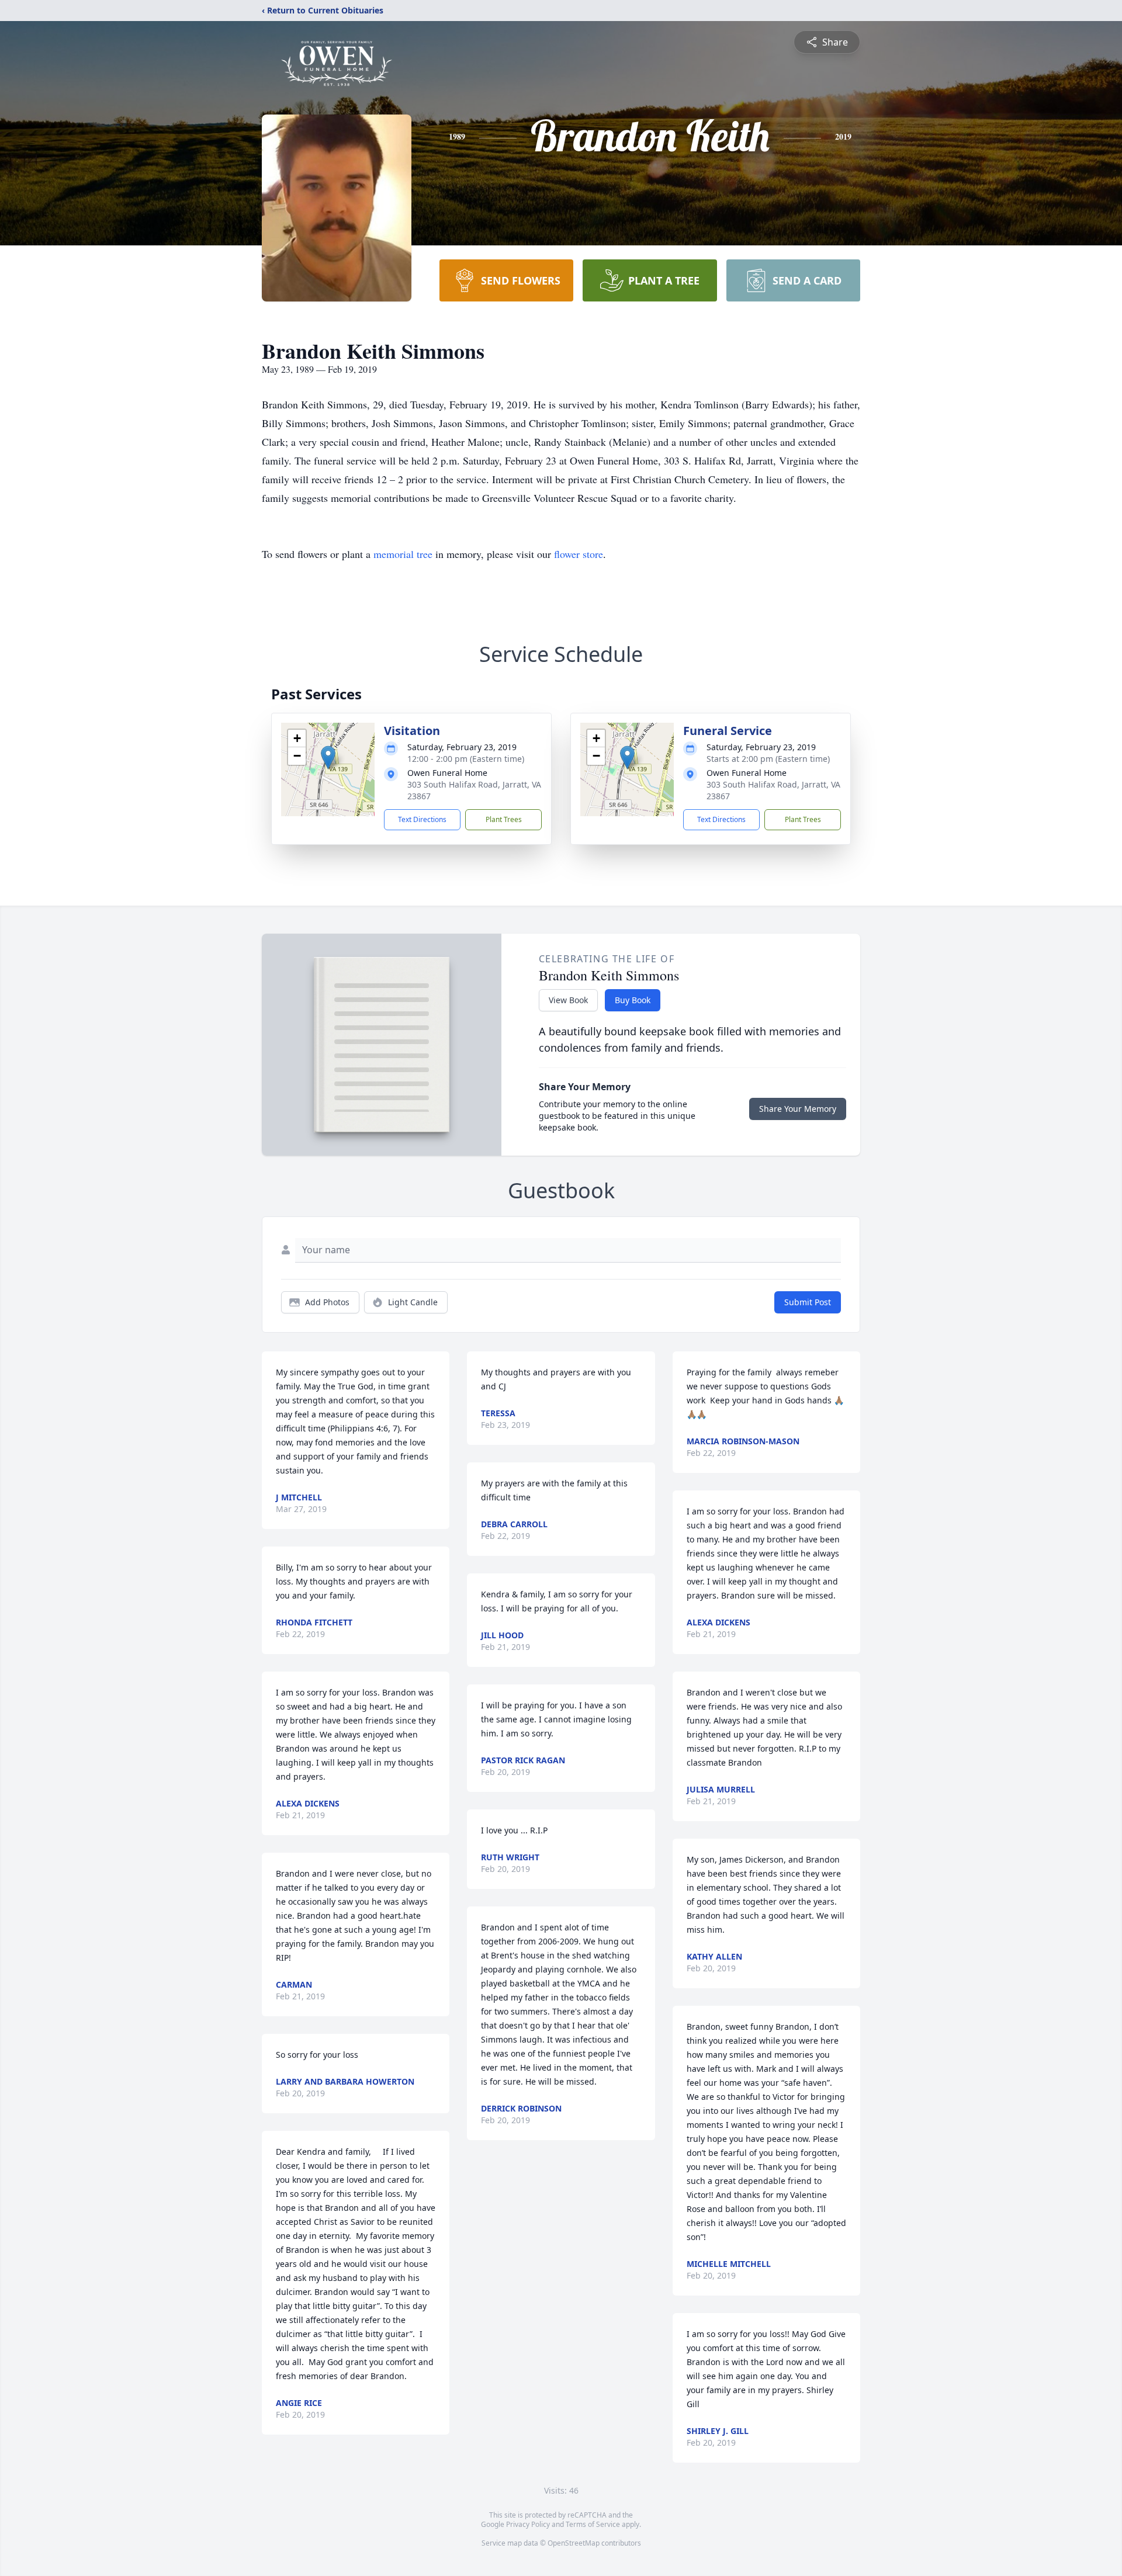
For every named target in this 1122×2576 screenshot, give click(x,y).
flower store (579, 554)
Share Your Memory (798, 1109)
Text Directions (422, 819)
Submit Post (808, 1302)
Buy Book (633, 1000)
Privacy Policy (528, 2524)
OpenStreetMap (574, 2543)
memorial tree (403, 554)
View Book (568, 1000)
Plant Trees (504, 819)
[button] (328, 757)
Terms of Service (593, 2524)
